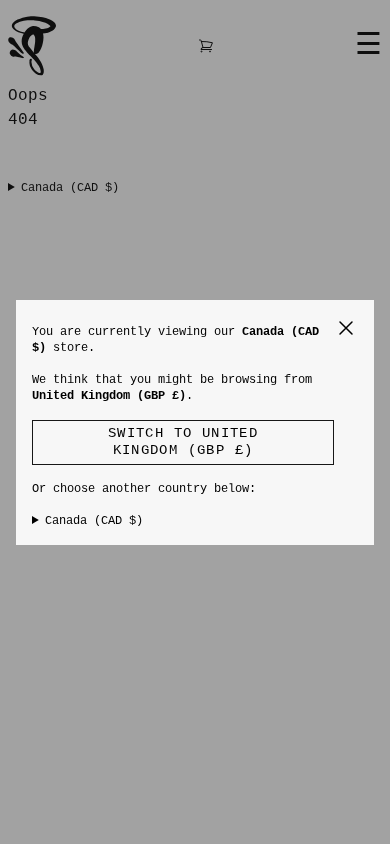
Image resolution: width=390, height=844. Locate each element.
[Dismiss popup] (346, 328)
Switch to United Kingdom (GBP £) (183, 442)
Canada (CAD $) (94, 521)
